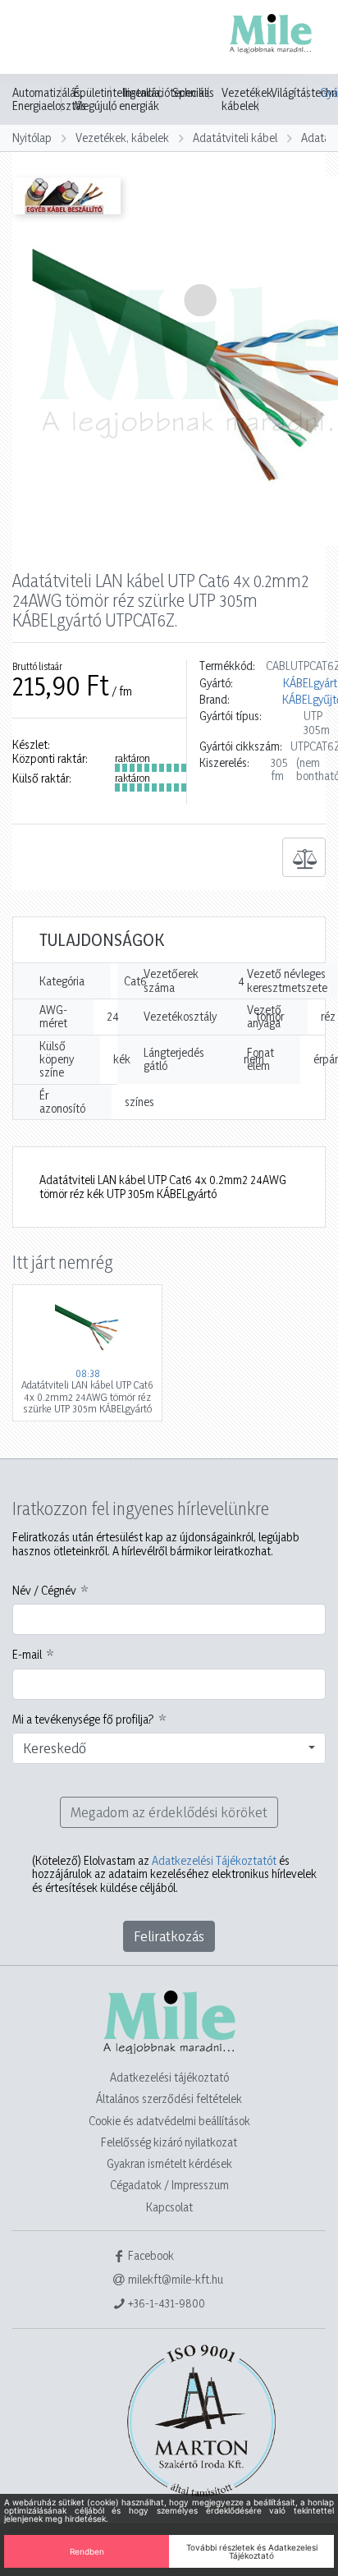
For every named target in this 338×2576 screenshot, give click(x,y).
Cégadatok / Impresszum (169, 2185)
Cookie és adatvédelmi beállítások (169, 2121)
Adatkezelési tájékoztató (169, 2077)
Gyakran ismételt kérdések (169, 2163)
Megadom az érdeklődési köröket (169, 1812)
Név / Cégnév (44, 1591)
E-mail (27, 1655)
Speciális (193, 93)
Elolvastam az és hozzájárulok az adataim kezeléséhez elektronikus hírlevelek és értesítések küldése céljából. (174, 1874)
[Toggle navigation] (36, 39)
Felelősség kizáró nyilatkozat (169, 2142)
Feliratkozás (169, 1936)
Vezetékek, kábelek (248, 99)
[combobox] (169, 1748)
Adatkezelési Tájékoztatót (214, 1860)
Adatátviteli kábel (235, 138)
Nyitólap (32, 138)
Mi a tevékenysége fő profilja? (83, 1720)
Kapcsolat (169, 2207)
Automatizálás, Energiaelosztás (49, 99)
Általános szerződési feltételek (169, 2098)
